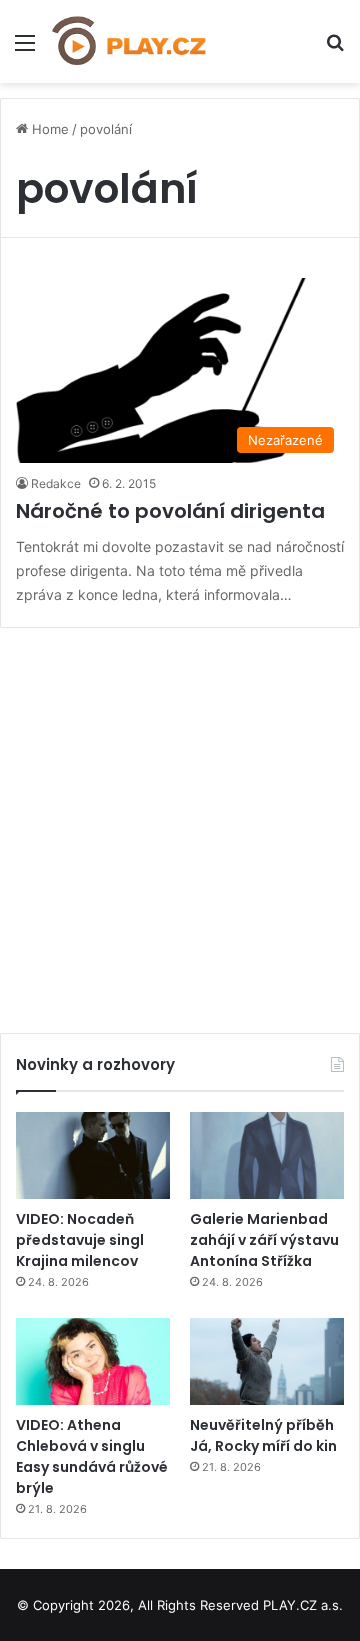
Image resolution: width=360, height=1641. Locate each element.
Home (48, 129)
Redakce (56, 483)
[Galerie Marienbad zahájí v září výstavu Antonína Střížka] (267, 1155)
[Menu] (25, 49)
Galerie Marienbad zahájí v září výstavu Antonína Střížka (264, 1240)
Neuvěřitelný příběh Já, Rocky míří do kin (263, 1435)
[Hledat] (335, 49)
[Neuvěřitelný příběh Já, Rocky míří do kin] (267, 1361)
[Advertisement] (180, 823)
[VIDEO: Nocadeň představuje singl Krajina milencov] (93, 1155)
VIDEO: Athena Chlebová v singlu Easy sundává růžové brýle (92, 1456)
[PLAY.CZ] (130, 41)
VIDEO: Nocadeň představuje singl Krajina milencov (80, 1240)
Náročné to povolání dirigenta (170, 511)
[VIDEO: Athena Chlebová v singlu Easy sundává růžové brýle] (93, 1361)
